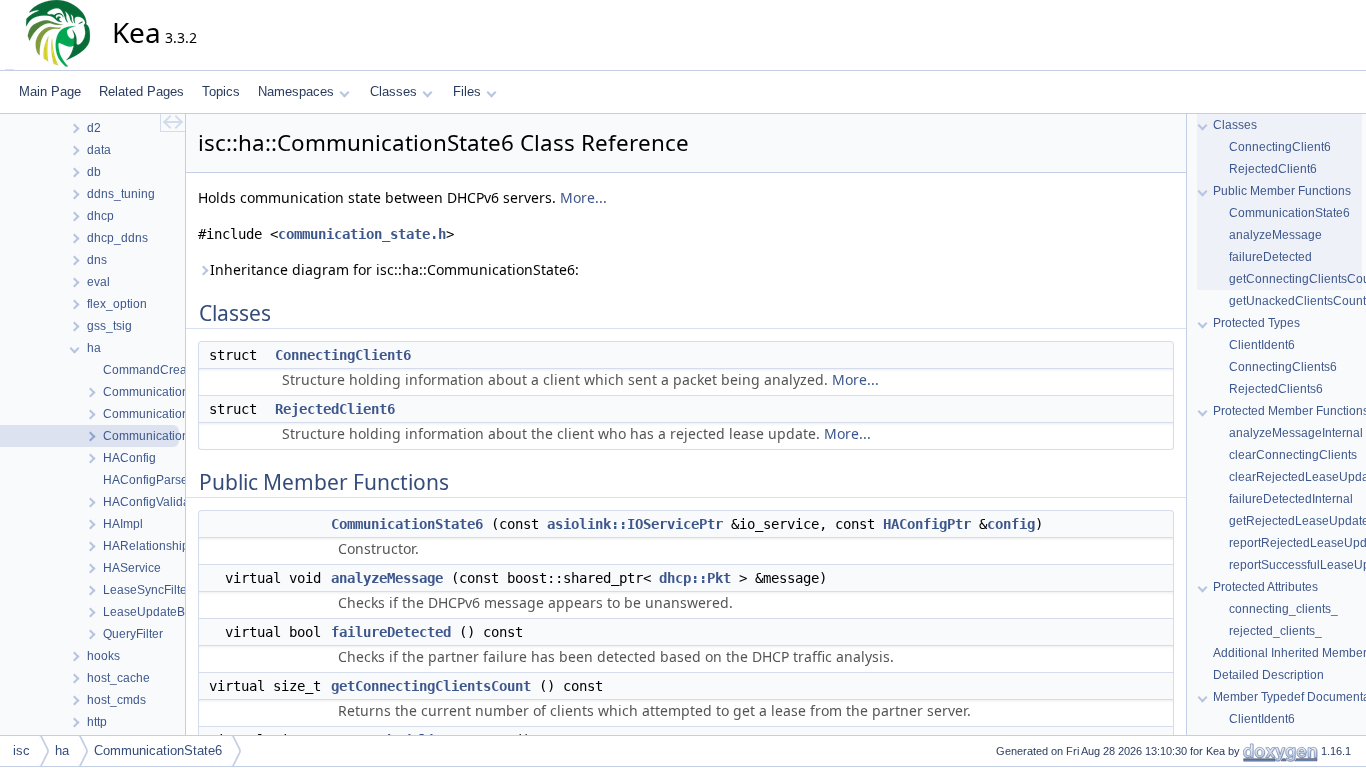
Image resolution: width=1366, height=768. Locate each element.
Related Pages (141, 91)
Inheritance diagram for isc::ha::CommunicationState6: (394, 269)
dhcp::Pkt (695, 578)
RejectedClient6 (335, 409)
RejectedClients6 (1276, 389)
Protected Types (1256, 323)
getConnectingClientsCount (431, 686)
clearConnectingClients (1293, 455)
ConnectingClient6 (343, 355)
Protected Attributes (1265, 587)
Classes (393, 91)
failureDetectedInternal (1291, 499)
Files (467, 91)
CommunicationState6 (407, 524)
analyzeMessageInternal (1296, 433)
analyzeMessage (387, 578)
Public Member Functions (1282, 191)
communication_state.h (362, 234)
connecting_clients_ (1283, 609)
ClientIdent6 (1262, 345)
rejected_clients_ (1275, 631)
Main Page (50, 91)
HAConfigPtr (927, 524)
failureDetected (391, 632)
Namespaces (296, 91)
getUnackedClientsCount (1297, 301)
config (1011, 524)
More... (583, 197)
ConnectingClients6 (1283, 367)
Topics (221, 91)
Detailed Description (1268, 675)
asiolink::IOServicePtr (635, 524)
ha (62, 750)
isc (21, 750)
